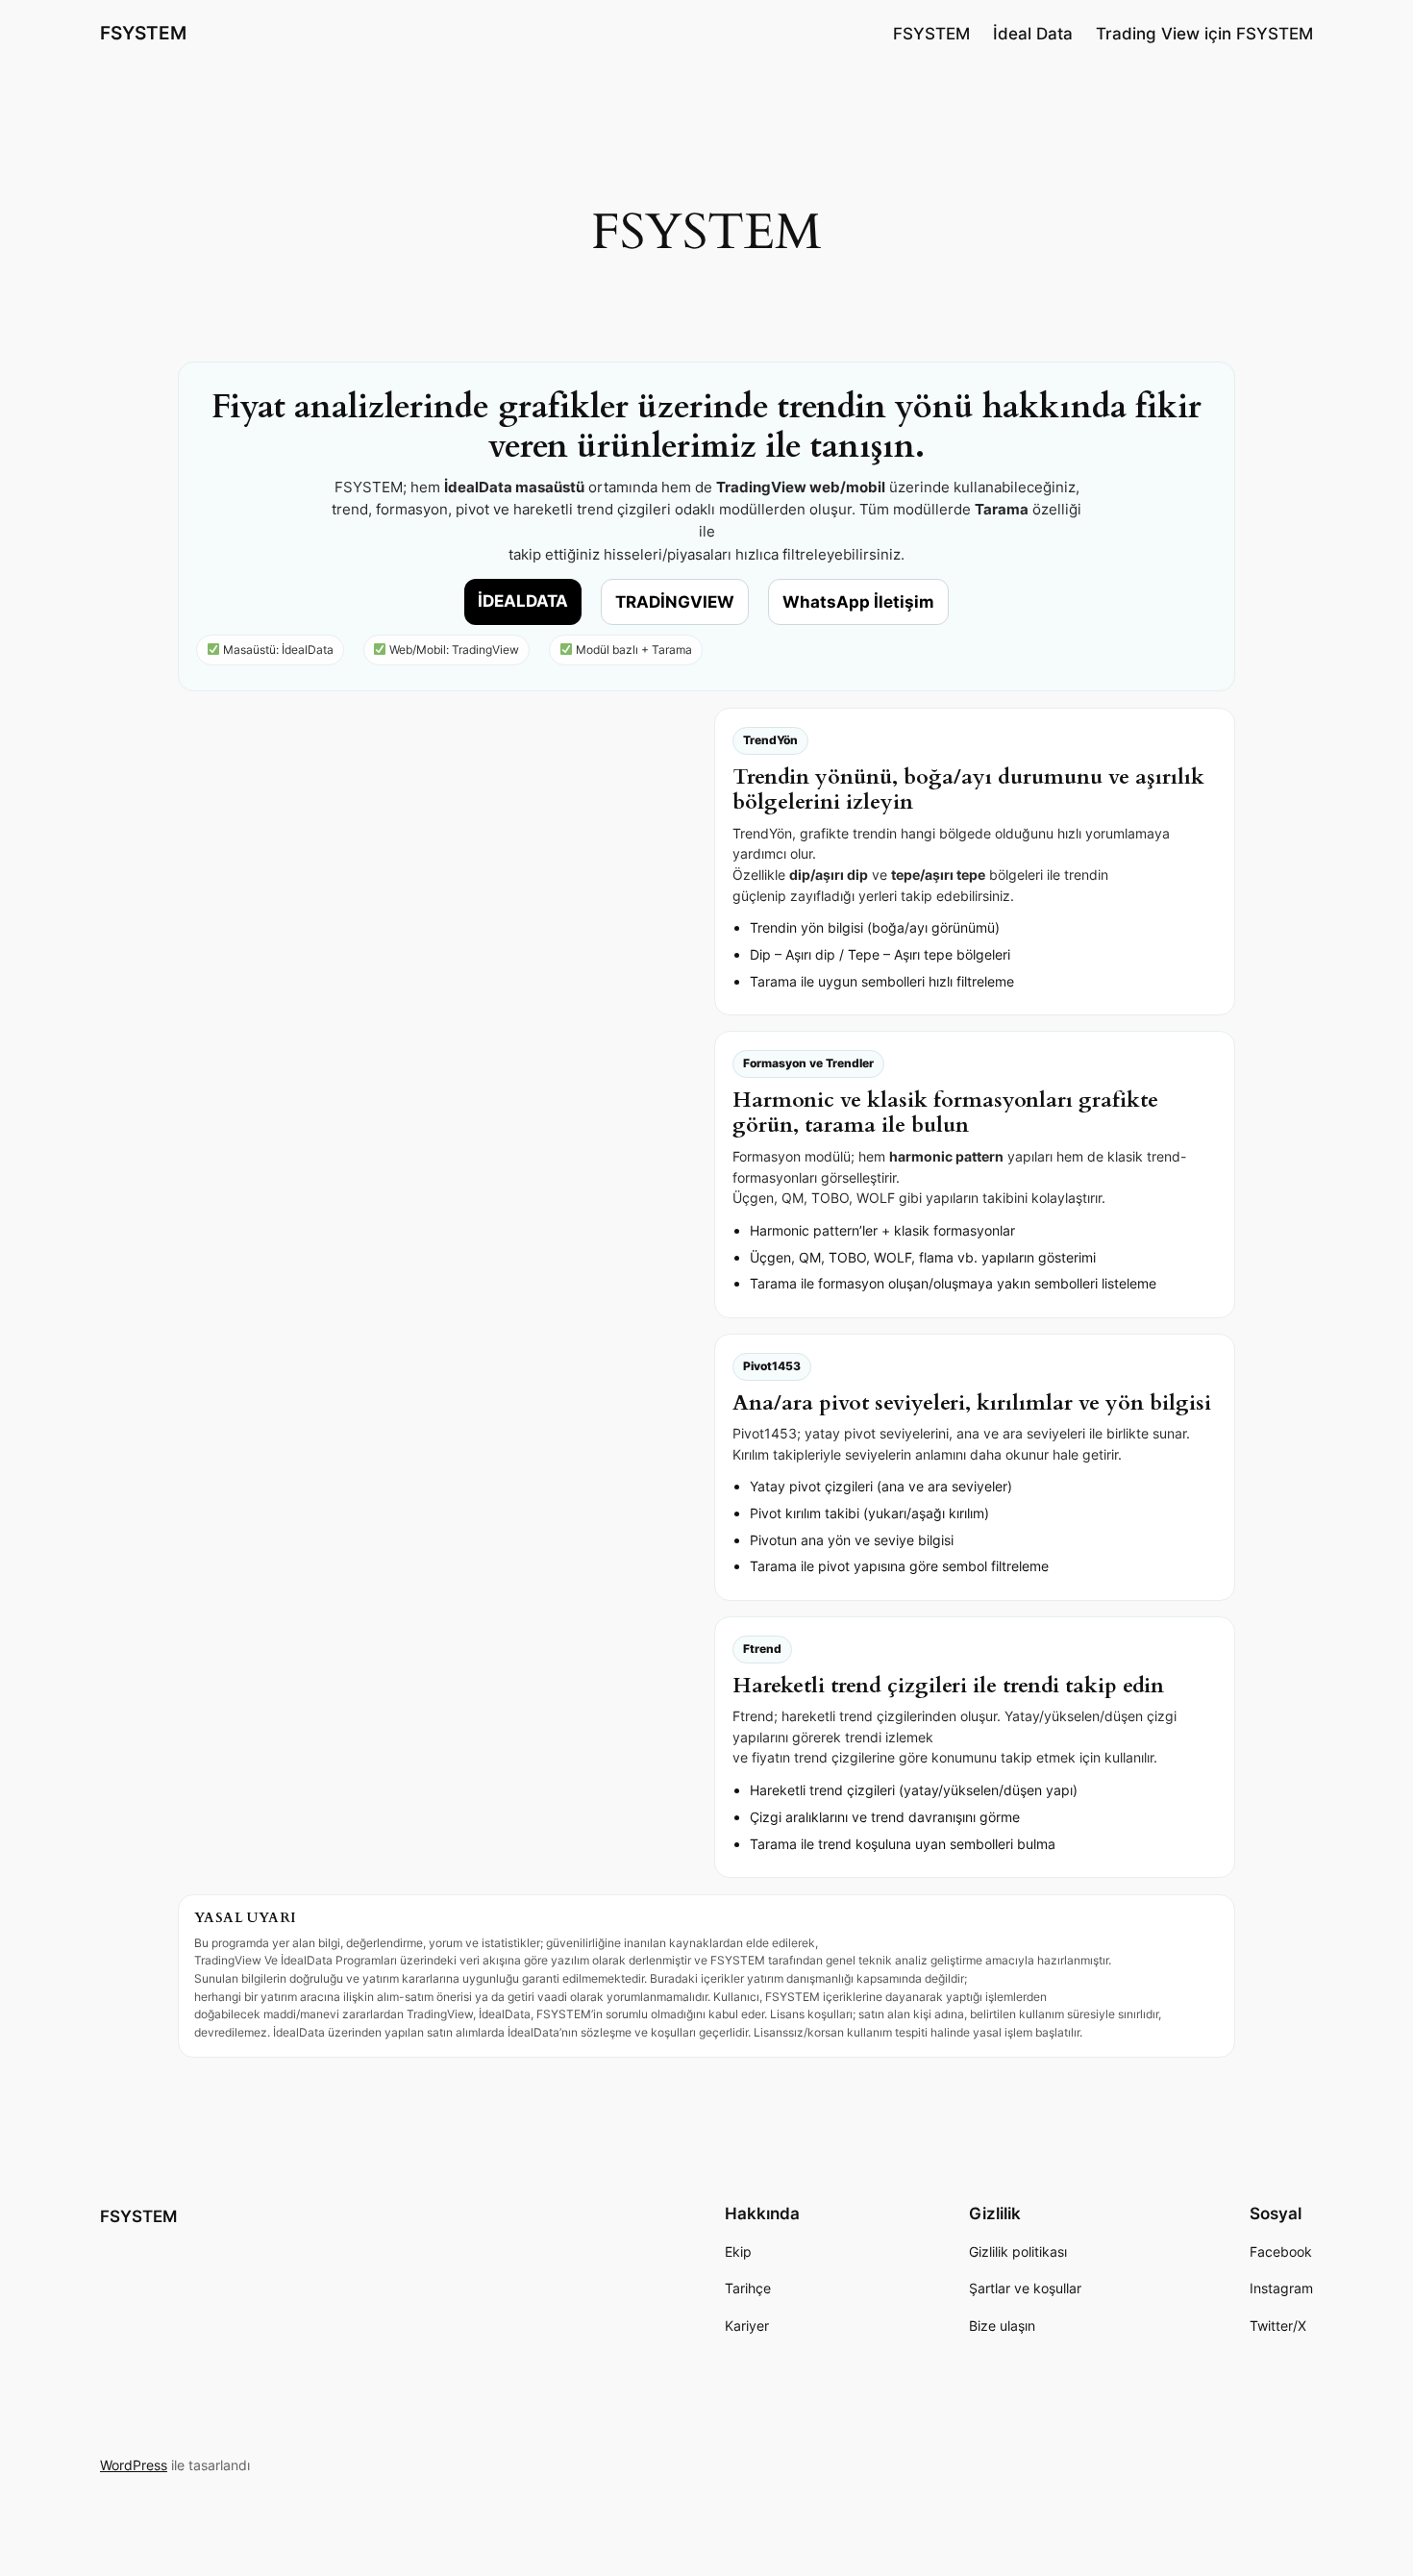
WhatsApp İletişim (858, 602)
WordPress (134, 2465)
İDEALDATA (523, 601)
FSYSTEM (143, 33)
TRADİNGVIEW (675, 602)
